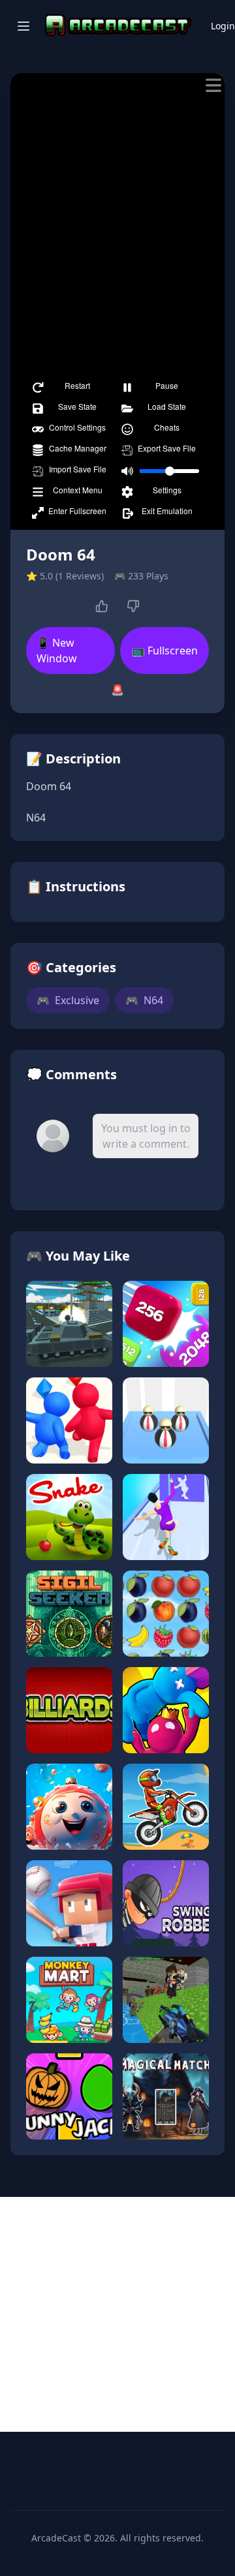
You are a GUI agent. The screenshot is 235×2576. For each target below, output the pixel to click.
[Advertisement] (117, 2314)
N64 (144, 1000)
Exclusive (68, 1000)
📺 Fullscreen (165, 651)
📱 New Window (57, 651)
